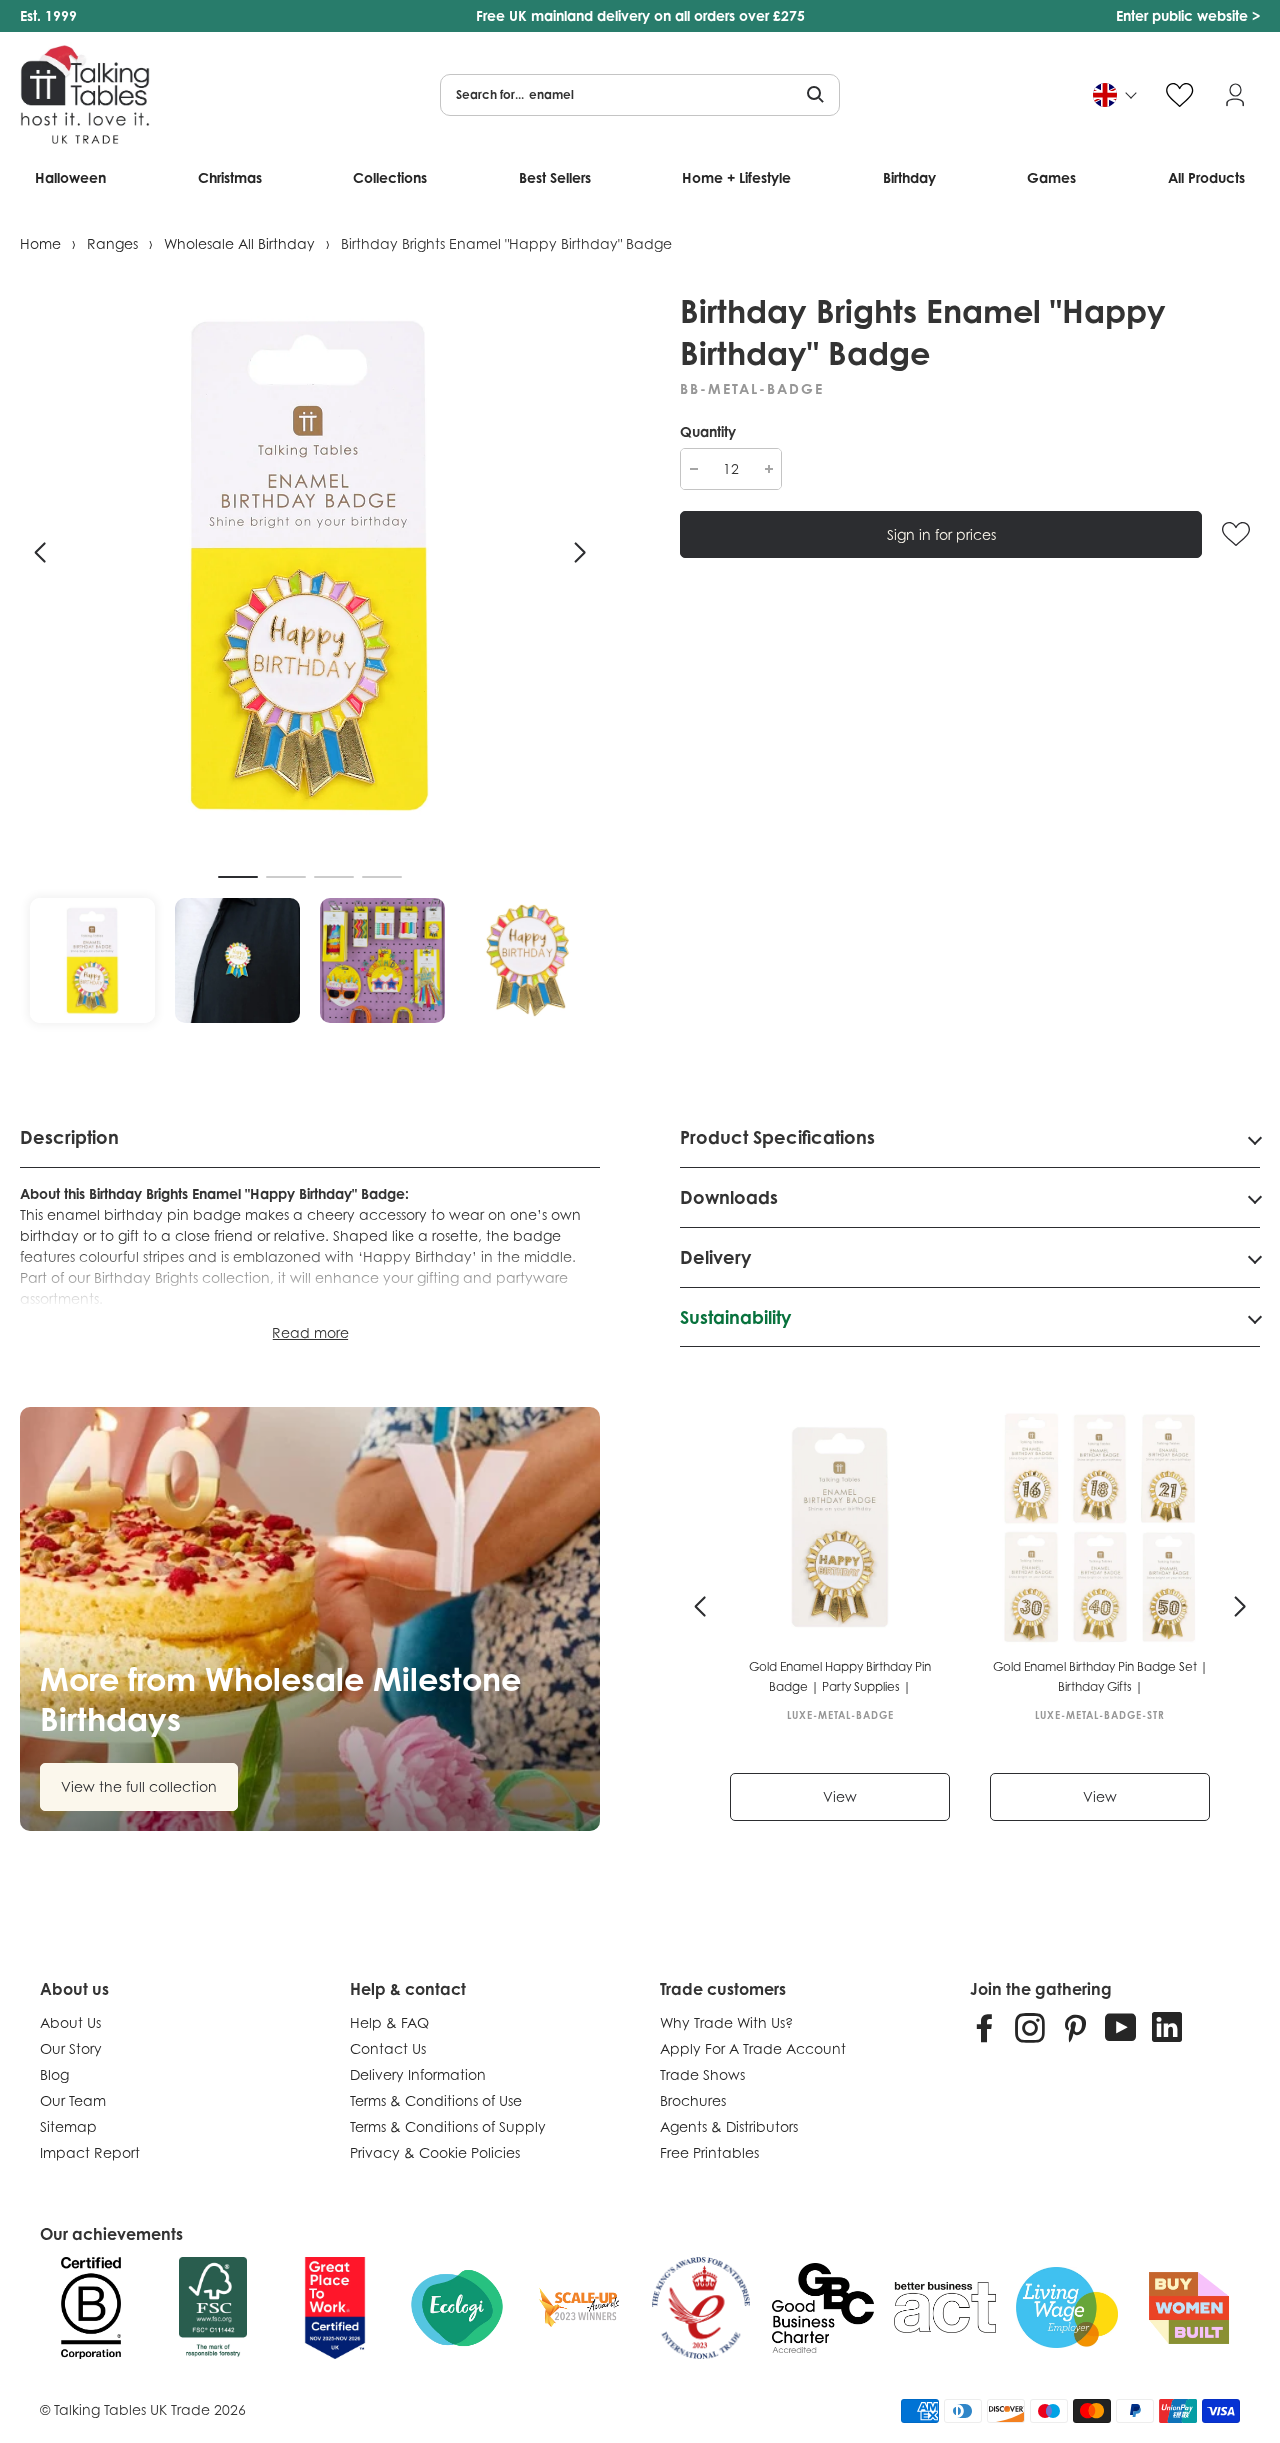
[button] (40, 553)
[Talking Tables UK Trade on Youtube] (1121, 2027)
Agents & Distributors (729, 2126)
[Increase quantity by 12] (768, 469)
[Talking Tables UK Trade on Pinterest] (1075, 2027)
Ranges (112, 243)
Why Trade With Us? (726, 2022)
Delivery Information (418, 2074)
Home (40, 243)
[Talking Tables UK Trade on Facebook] (985, 2027)
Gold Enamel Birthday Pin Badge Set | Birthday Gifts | (1100, 1676)
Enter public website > (1188, 15)
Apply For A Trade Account (753, 2048)
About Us (70, 2022)
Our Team (73, 2100)
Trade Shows (702, 2074)
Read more (310, 1332)
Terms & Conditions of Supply (448, 2126)
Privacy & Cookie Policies (435, 2152)
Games (1051, 177)
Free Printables (709, 2152)
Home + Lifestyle (736, 177)
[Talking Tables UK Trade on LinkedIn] (1167, 2027)
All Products (1206, 177)
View (840, 1796)
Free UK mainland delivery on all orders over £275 (640, 15)
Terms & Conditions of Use (436, 2100)
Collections (390, 177)
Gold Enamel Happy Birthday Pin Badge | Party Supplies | (840, 1676)
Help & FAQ (389, 2022)
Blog (54, 2074)
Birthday (909, 177)
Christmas (230, 177)
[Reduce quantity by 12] (693, 469)
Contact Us (388, 2048)
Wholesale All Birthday (239, 243)
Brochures (693, 2100)
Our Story (71, 2048)
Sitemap (68, 2126)
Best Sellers (555, 177)
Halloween (70, 177)
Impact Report (90, 2152)
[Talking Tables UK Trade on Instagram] (1030, 2027)
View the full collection (139, 1786)
